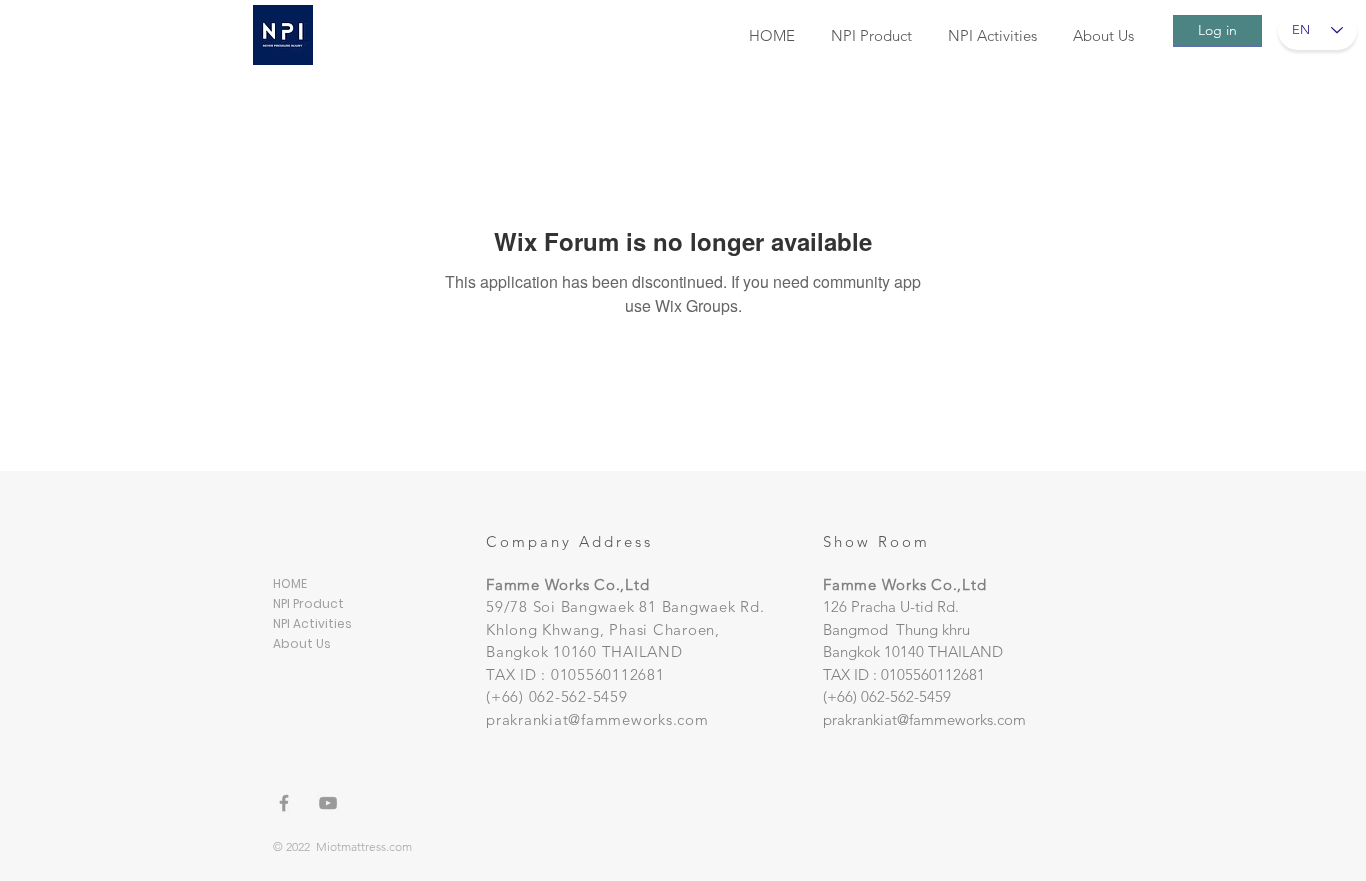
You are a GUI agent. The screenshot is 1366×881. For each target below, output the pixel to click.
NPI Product (308, 603)
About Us (302, 643)
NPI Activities (312, 623)
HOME (290, 583)
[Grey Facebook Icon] (284, 803)
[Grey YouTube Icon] (328, 803)
